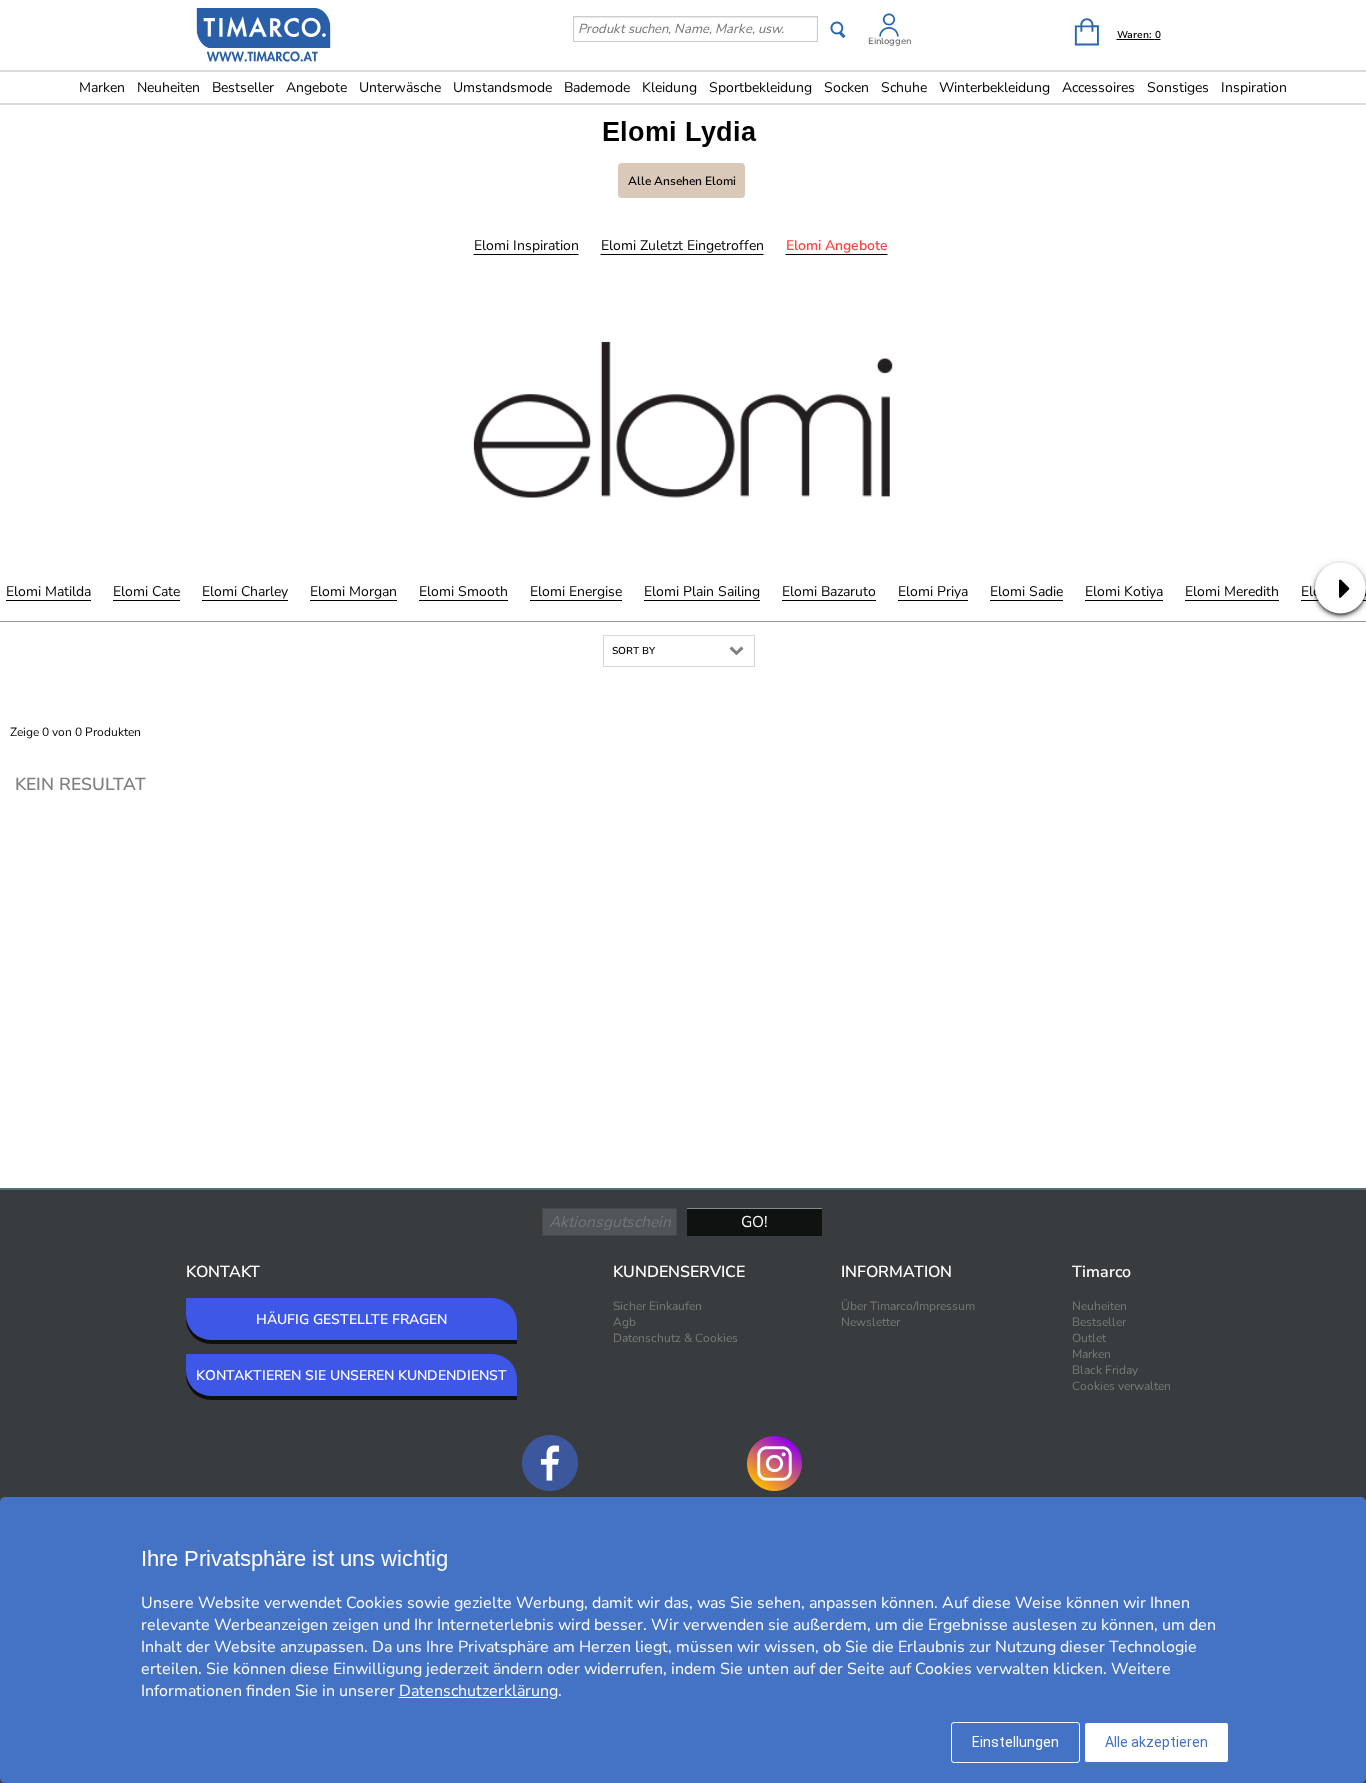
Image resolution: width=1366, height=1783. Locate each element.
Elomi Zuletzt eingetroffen (682, 245)
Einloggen (889, 41)
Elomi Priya (933, 591)
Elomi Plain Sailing (702, 591)
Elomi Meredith (1232, 591)
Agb (624, 1322)
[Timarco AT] (264, 37)
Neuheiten (168, 87)
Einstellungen (1015, 1742)
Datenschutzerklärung (478, 1691)
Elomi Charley (245, 591)
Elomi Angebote (837, 245)
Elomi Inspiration (526, 245)
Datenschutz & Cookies (675, 1338)
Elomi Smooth (463, 591)
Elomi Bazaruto (829, 591)
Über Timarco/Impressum (908, 1306)
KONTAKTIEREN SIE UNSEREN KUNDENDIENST (351, 1375)
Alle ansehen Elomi (682, 181)
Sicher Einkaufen (657, 1306)
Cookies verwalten (1121, 1386)
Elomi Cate (146, 591)
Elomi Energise (576, 591)
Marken (102, 87)
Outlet (1089, 1338)
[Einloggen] (889, 28)
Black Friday (1105, 1370)
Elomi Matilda (48, 591)
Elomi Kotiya (1124, 591)
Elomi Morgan (353, 591)
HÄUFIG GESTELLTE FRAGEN (351, 1319)
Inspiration (1254, 87)
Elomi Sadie (1026, 591)
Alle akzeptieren (1156, 1742)
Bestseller (243, 87)
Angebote (316, 87)
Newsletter (870, 1322)
